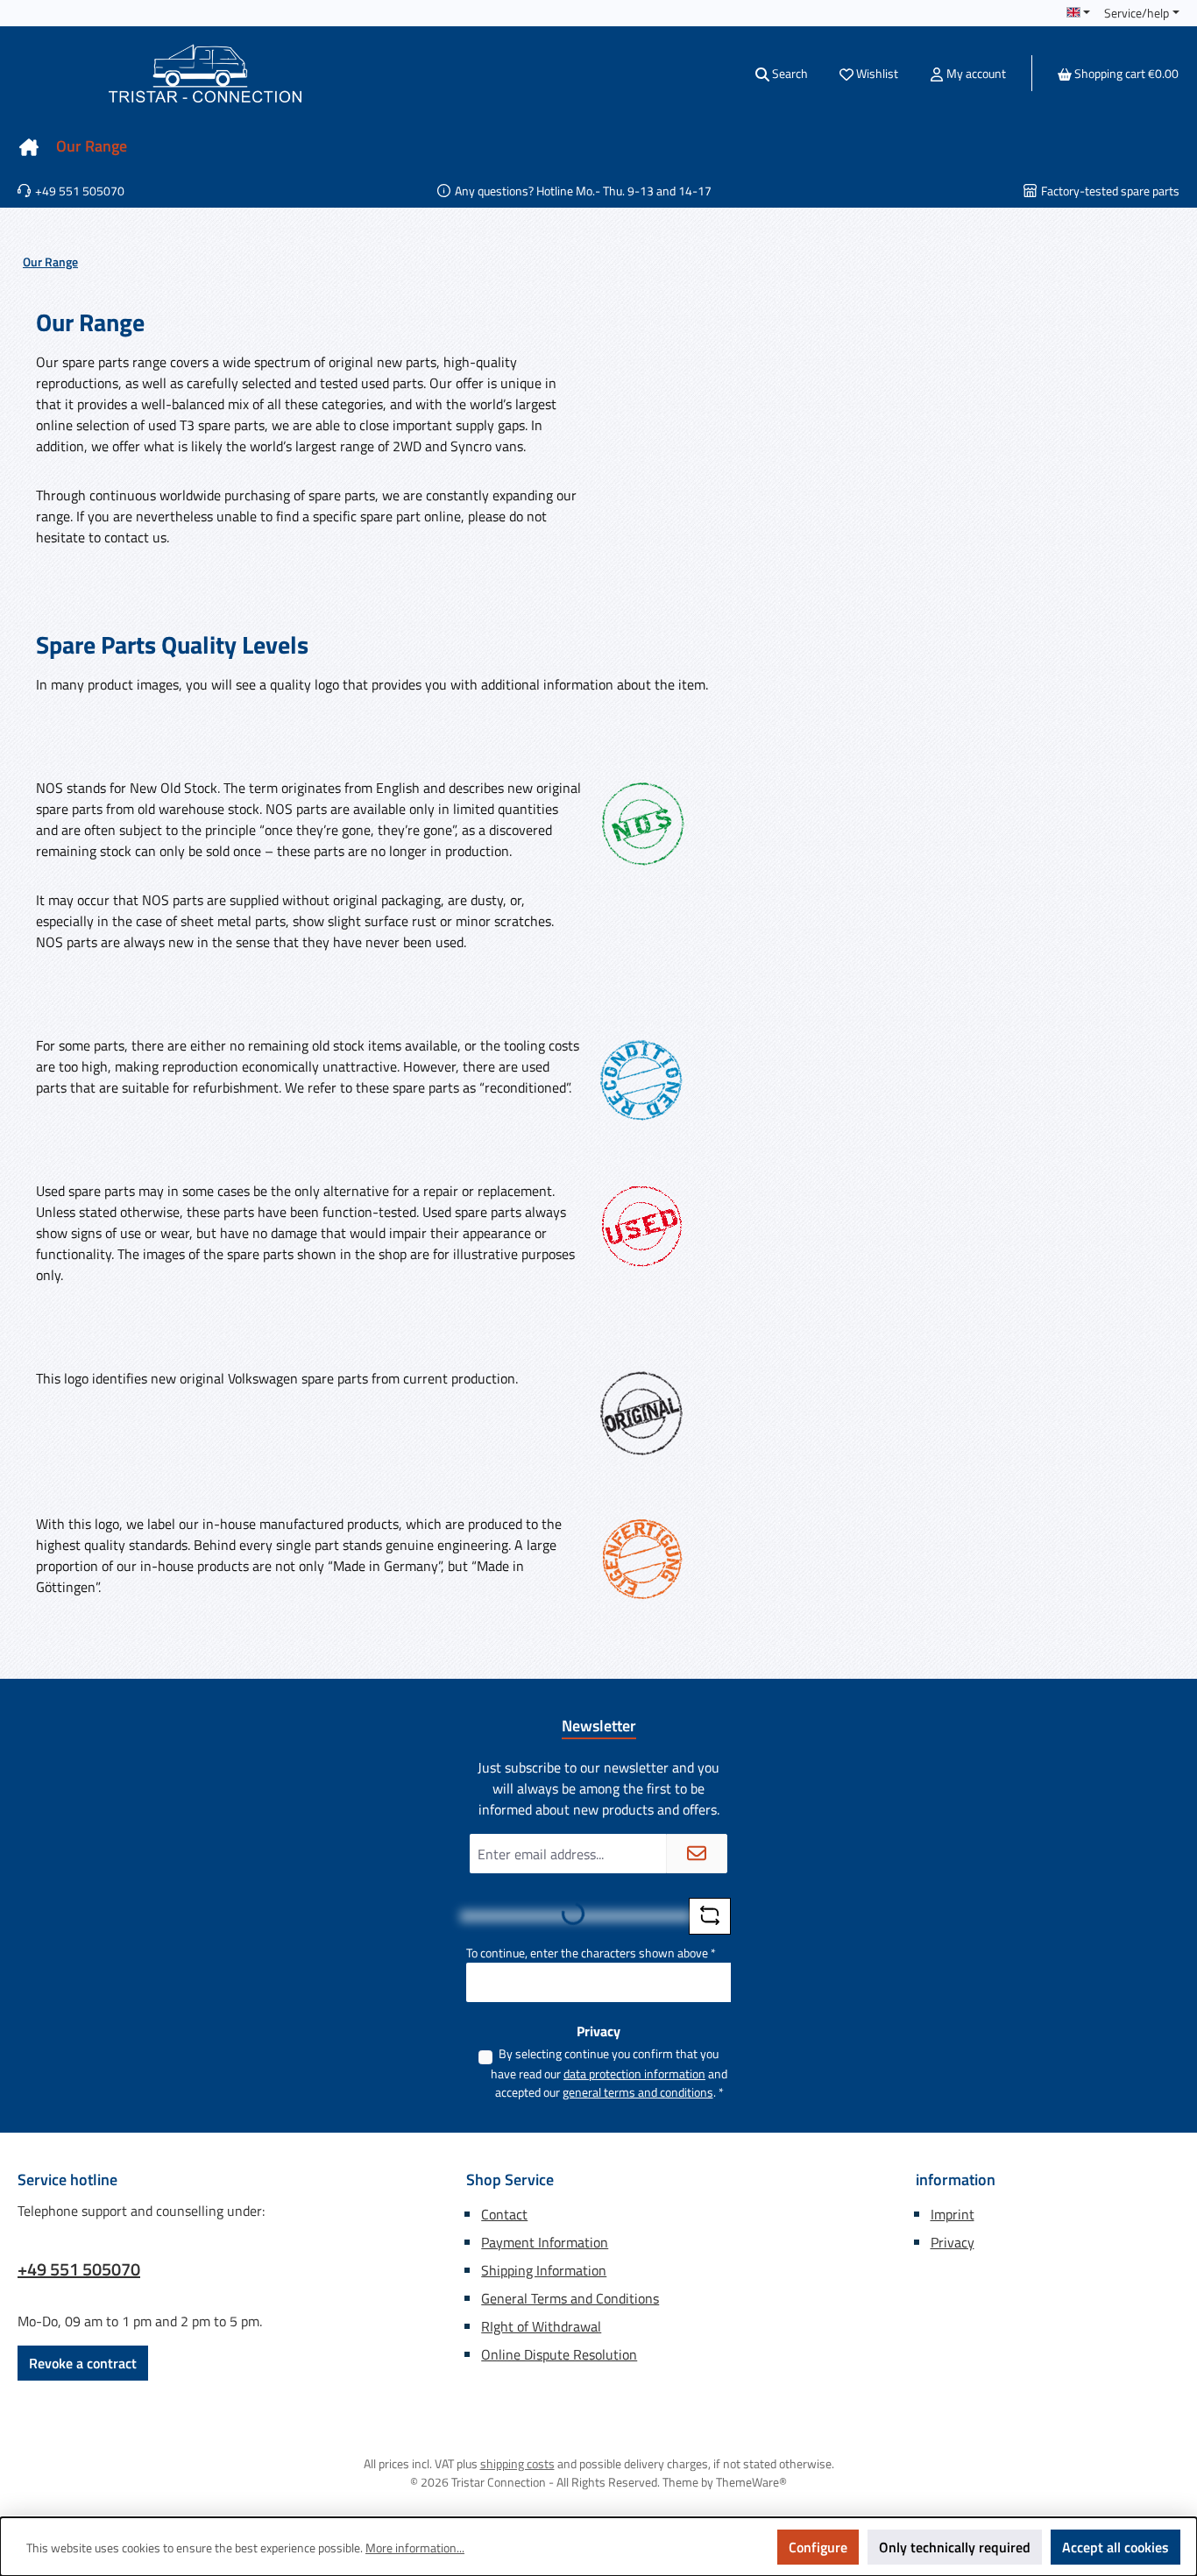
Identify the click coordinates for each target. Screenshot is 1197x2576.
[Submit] (697, 1854)
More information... (415, 2548)
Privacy (953, 2242)
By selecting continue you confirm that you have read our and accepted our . (609, 2073)
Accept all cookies (1116, 2547)
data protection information (634, 2074)
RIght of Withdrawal (541, 2326)
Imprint (953, 2214)
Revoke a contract (83, 2363)
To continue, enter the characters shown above (591, 1953)
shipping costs (517, 2463)
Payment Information (545, 2242)
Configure (818, 2547)
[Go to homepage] (205, 73)
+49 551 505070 (79, 2269)
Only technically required (955, 2547)
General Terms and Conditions (570, 2298)
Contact (504, 2214)
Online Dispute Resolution (559, 2354)
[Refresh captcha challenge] (710, 1916)
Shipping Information (544, 2270)
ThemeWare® (751, 2482)
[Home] (29, 146)
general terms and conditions (638, 2092)
